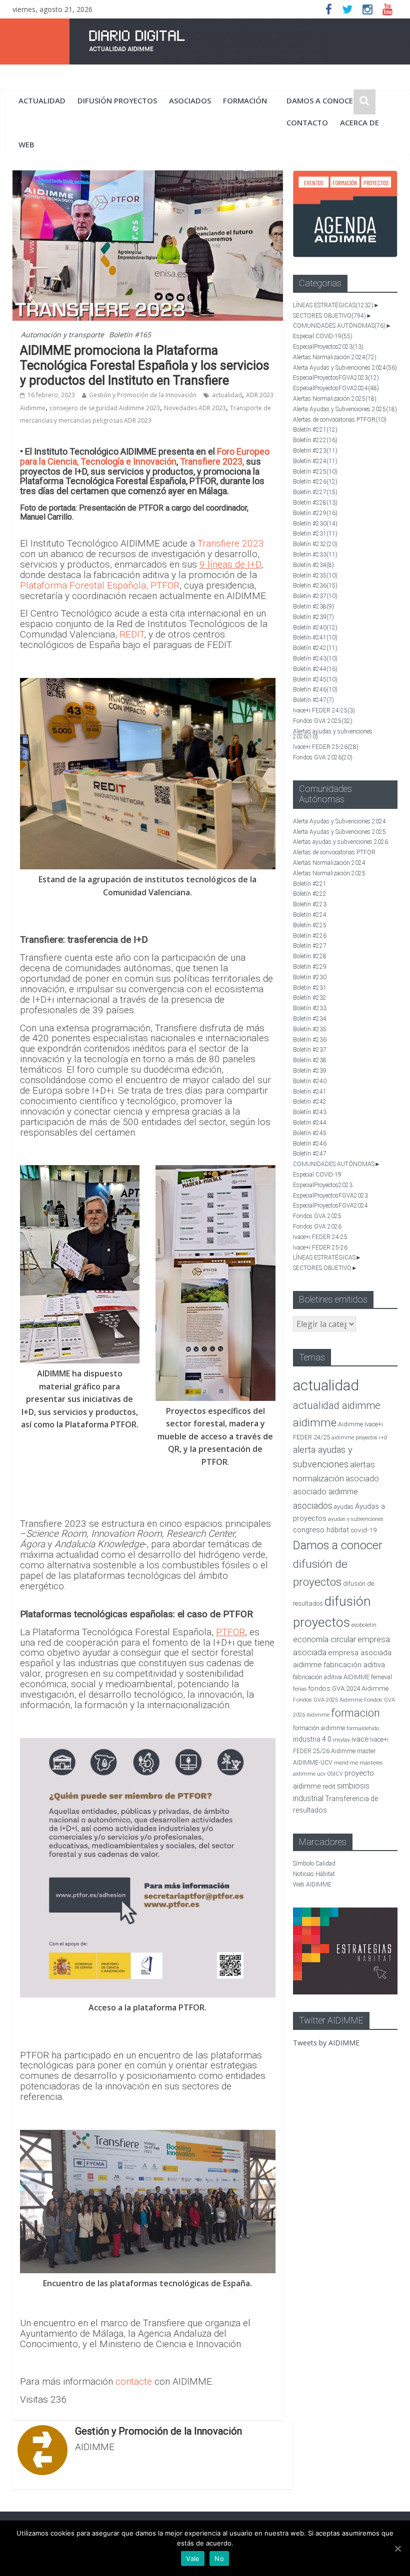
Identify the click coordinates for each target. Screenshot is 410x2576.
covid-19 (364, 1530)
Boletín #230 (315, 524)
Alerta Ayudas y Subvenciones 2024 (345, 368)
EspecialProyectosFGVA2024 (336, 388)
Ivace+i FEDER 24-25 (324, 710)
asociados (190, 100)
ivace (360, 1739)
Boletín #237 (315, 596)
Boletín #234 (313, 565)
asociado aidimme (325, 1492)
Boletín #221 (315, 430)
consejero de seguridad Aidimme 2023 (105, 408)
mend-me (346, 1763)
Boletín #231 (315, 534)
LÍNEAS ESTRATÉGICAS (333, 305)
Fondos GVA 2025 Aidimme (328, 1700)
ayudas (344, 1507)
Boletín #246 (315, 689)
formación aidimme (319, 1728)
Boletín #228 (315, 503)
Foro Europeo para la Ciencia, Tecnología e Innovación (145, 456)
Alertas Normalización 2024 (335, 357)
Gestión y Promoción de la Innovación (143, 395)
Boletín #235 (315, 576)
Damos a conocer (322, 100)
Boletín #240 (315, 628)
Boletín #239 (313, 617)
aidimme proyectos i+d (359, 1438)
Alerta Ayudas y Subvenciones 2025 (345, 409)
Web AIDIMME (312, 1885)
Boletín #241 (315, 638)
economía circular (324, 1639)
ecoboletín (364, 1625)
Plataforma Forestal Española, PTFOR (100, 585)
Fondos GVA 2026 (323, 757)
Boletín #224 (315, 461)
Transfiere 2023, (212, 461)
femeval (381, 1677)
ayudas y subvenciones (356, 1519)
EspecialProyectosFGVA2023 (336, 378)
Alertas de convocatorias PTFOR (340, 420)
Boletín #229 (315, 513)
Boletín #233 (315, 555)
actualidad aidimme (337, 1405)
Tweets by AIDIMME (326, 2043)
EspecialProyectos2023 (328, 347)
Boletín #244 (315, 669)
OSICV (335, 1774)
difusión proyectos (117, 100)
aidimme (315, 1422)
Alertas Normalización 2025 (335, 399)
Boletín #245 (315, 679)
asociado (362, 1479)
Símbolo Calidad (314, 1864)
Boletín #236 (315, 586)
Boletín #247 (313, 700)
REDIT (132, 634)
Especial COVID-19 (323, 336)
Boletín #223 (315, 451)
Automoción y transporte (62, 334)
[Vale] (397, 2549)
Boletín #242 (315, 648)
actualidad (42, 100)
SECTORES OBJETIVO (329, 316)
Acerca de (359, 122)
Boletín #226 (315, 482)
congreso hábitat (321, 1530)
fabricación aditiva (354, 1665)
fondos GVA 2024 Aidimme (348, 1688)
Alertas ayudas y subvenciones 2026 (333, 734)
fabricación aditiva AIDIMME (331, 1677)
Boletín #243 (315, 658)
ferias (300, 1689)
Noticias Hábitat (314, 1874)
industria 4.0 (312, 1739)
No (219, 2559)
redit (329, 1786)
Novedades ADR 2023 (195, 408)
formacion (355, 1713)
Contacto (307, 122)
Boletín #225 (315, 472)
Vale (193, 2559)
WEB (26, 144)
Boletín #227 (315, 492)
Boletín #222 (315, 440)
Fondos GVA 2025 (323, 721)
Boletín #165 (130, 334)
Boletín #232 (315, 544)
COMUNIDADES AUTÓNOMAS (339, 326)
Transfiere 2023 (231, 543)
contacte (135, 2381)
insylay (341, 1740)
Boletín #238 (313, 607)
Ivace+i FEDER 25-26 (326, 747)
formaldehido (363, 1728)
